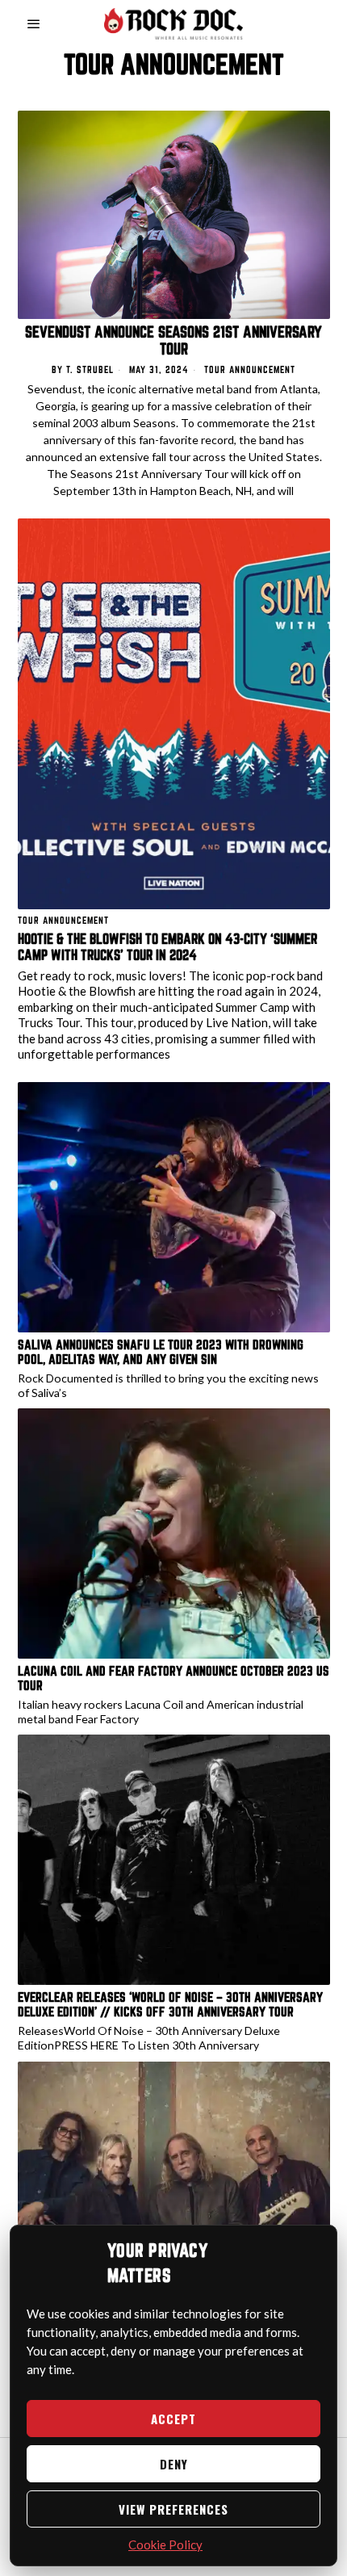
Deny (174, 2464)
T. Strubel (90, 369)
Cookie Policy (165, 2545)
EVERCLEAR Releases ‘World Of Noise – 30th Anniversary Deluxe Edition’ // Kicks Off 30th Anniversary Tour (170, 2004)
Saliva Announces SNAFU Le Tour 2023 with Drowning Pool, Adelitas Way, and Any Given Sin (161, 1352)
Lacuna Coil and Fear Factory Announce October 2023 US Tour (173, 1678)
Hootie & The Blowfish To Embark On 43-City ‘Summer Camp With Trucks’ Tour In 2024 (167, 947)
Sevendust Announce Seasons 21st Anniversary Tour (173, 341)
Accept (173, 2419)
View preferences (173, 2509)
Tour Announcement (250, 369)
